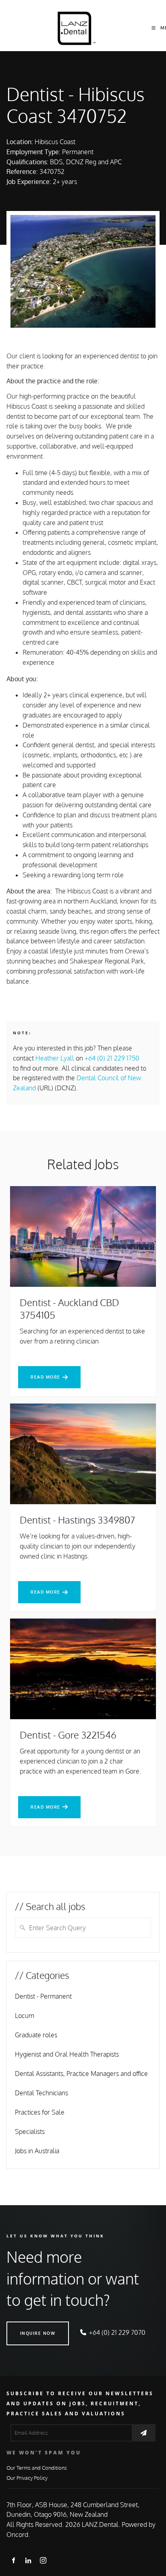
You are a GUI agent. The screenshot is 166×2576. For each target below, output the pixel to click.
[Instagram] (43, 2560)
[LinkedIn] (28, 2560)
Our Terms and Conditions (37, 2467)
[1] (144, 2433)
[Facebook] (13, 2560)
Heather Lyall (55, 1058)
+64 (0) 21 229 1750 (112, 1058)
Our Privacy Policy (27, 2478)
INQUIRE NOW (24, 2326)
